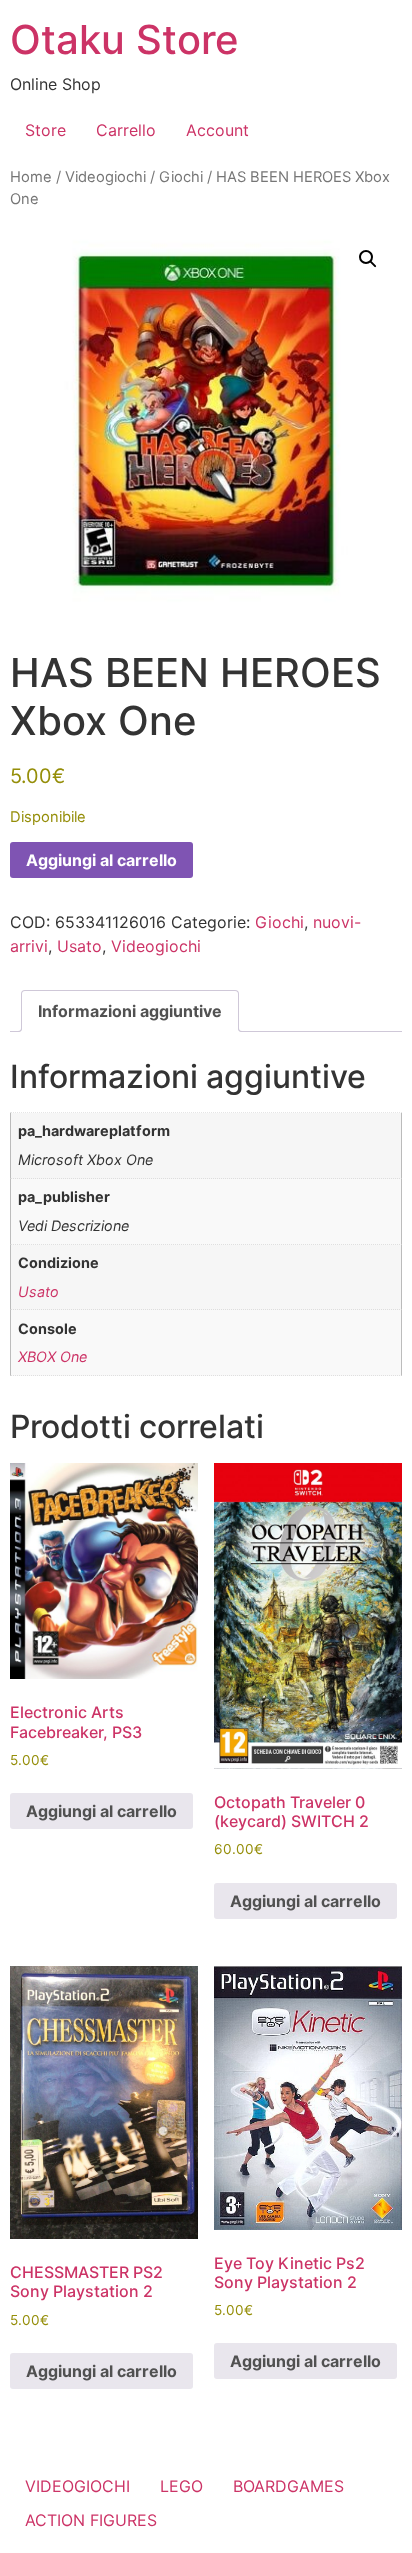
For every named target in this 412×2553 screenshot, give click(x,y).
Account (217, 130)
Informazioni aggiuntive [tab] (130, 1011)
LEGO (181, 2486)
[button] (368, 259)
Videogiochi (105, 177)
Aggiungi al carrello (101, 860)
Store (45, 130)
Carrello (126, 130)
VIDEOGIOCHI (77, 2486)
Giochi (181, 177)
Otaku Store (124, 39)
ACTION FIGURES (91, 2520)
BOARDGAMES (288, 2486)
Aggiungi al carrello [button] (101, 1811)
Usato (79, 946)
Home (31, 177)
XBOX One (52, 1356)
